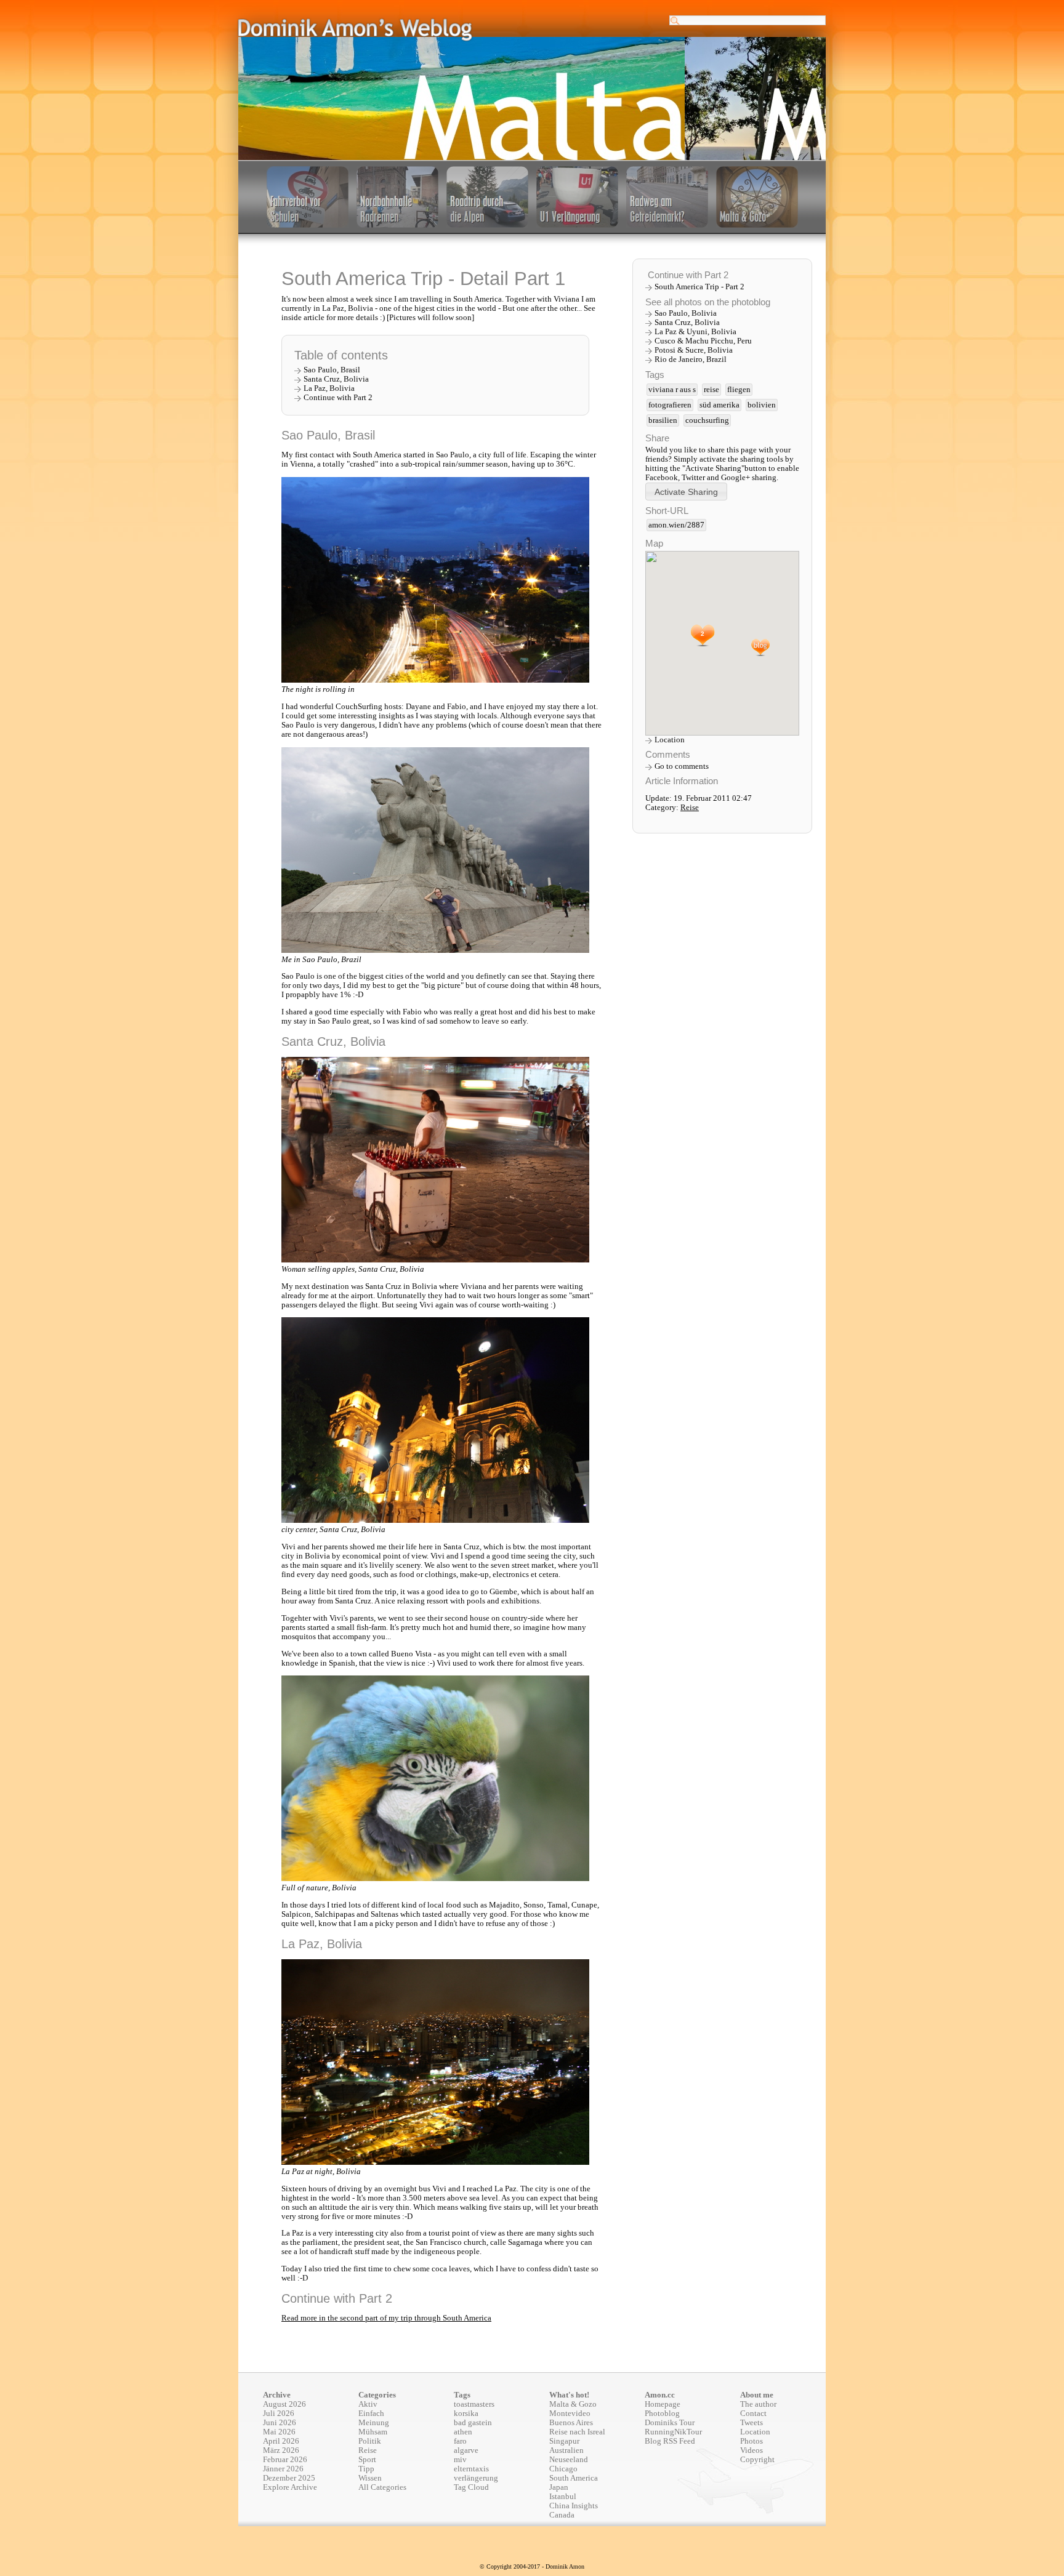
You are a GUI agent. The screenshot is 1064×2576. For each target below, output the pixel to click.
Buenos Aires (571, 2423)
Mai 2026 (279, 2432)
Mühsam (373, 2432)
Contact (753, 2413)
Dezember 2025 (289, 2478)
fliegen (739, 390)
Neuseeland (569, 2460)
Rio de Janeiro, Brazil (691, 359)
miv (460, 2460)
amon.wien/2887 (676, 525)
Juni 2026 (280, 2423)
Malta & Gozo (573, 2404)
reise (711, 390)
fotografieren (670, 405)
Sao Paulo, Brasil (332, 370)
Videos (752, 2450)
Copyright (757, 2460)
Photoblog (662, 2413)
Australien (566, 2450)
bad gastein (473, 2423)
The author (758, 2404)
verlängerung (476, 2478)
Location (670, 740)
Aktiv (368, 2404)
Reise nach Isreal (577, 2432)
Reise (690, 808)
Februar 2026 (285, 2460)
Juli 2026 (279, 2413)
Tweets (752, 2423)
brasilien (663, 420)
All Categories (382, 2487)
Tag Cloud (471, 2487)
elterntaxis (471, 2469)
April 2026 (281, 2441)
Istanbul (563, 2497)
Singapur (564, 2441)
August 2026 (284, 2404)
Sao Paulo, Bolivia (686, 313)
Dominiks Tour (670, 2423)
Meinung (374, 2423)
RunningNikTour (673, 2432)
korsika (466, 2413)
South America (574, 2478)
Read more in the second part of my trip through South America (386, 2318)
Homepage (663, 2404)
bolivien (762, 405)
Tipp (366, 2469)
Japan (559, 2487)
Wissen (370, 2478)
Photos (752, 2441)
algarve (466, 2450)
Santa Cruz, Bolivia (336, 379)
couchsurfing (707, 420)
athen (463, 2432)
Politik (370, 2441)
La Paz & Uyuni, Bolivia (695, 332)
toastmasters (474, 2404)
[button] (686, 492)
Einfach (371, 2413)
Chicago (563, 2469)
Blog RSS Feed (670, 2441)
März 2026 (281, 2450)
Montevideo (570, 2413)
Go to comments (682, 766)
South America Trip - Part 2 (699, 287)
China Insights (574, 2506)
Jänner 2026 (283, 2469)
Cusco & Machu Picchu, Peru (703, 341)
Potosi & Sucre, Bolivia (694, 350)
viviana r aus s (672, 390)
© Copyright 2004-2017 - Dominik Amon (532, 2566)
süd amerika (719, 405)
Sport (367, 2460)
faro (460, 2441)
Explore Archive (290, 2487)
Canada (562, 2515)
